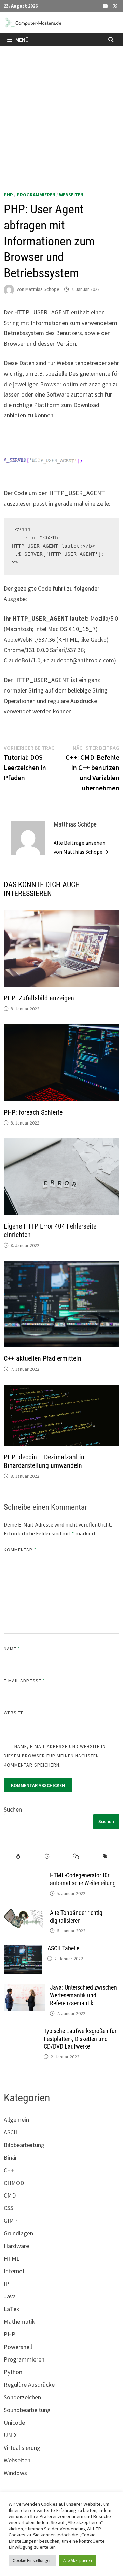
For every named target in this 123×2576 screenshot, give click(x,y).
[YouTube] (106, 6)
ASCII (10, 2132)
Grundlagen (18, 2233)
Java (10, 2296)
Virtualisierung (22, 2448)
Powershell (18, 2347)
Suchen (13, 1809)
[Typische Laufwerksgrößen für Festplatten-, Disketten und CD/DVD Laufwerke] (21, 2032)
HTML (12, 2258)
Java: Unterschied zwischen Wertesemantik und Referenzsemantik (83, 1995)
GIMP (11, 2221)
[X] (115, 6)
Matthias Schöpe (42, 289)
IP (6, 2284)
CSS (9, 2208)
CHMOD (14, 2183)
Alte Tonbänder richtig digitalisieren (76, 1917)
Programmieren (36, 195)
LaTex (11, 2309)
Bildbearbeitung (24, 2145)
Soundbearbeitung (27, 2410)
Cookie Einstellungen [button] (32, 2560)
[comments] (76, 1856)
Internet (14, 2271)
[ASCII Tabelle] (23, 1949)
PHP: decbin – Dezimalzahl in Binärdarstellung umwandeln (44, 1461)
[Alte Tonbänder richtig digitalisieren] (24, 1914)
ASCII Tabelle (63, 1948)
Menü (22, 40)
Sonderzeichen (22, 2397)
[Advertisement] (61, 111)
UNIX (10, 2435)
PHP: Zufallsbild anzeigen (39, 998)
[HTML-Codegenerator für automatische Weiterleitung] (24, 1876)
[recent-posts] (47, 1856)
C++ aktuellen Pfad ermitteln (43, 1358)
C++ (9, 2170)
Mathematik (19, 2321)
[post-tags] (105, 1856)
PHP (8, 195)
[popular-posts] (18, 1856)
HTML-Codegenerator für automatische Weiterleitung (83, 1879)
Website (14, 1713)
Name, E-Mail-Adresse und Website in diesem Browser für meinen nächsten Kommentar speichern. (55, 1756)
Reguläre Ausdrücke (29, 2385)
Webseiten (71, 195)
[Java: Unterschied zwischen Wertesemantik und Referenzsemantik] (24, 1988)
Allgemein (16, 2120)
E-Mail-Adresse (24, 1681)
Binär (10, 2157)
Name (12, 1649)
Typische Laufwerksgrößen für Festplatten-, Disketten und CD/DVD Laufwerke (80, 2039)
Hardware (16, 2246)
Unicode (14, 2422)
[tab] (18, 1856)
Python (13, 2372)
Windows (15, 2473)
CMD (10, 2195)
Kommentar (20, 1550)
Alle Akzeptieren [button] (78, 2560)
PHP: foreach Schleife (33, 1112)
